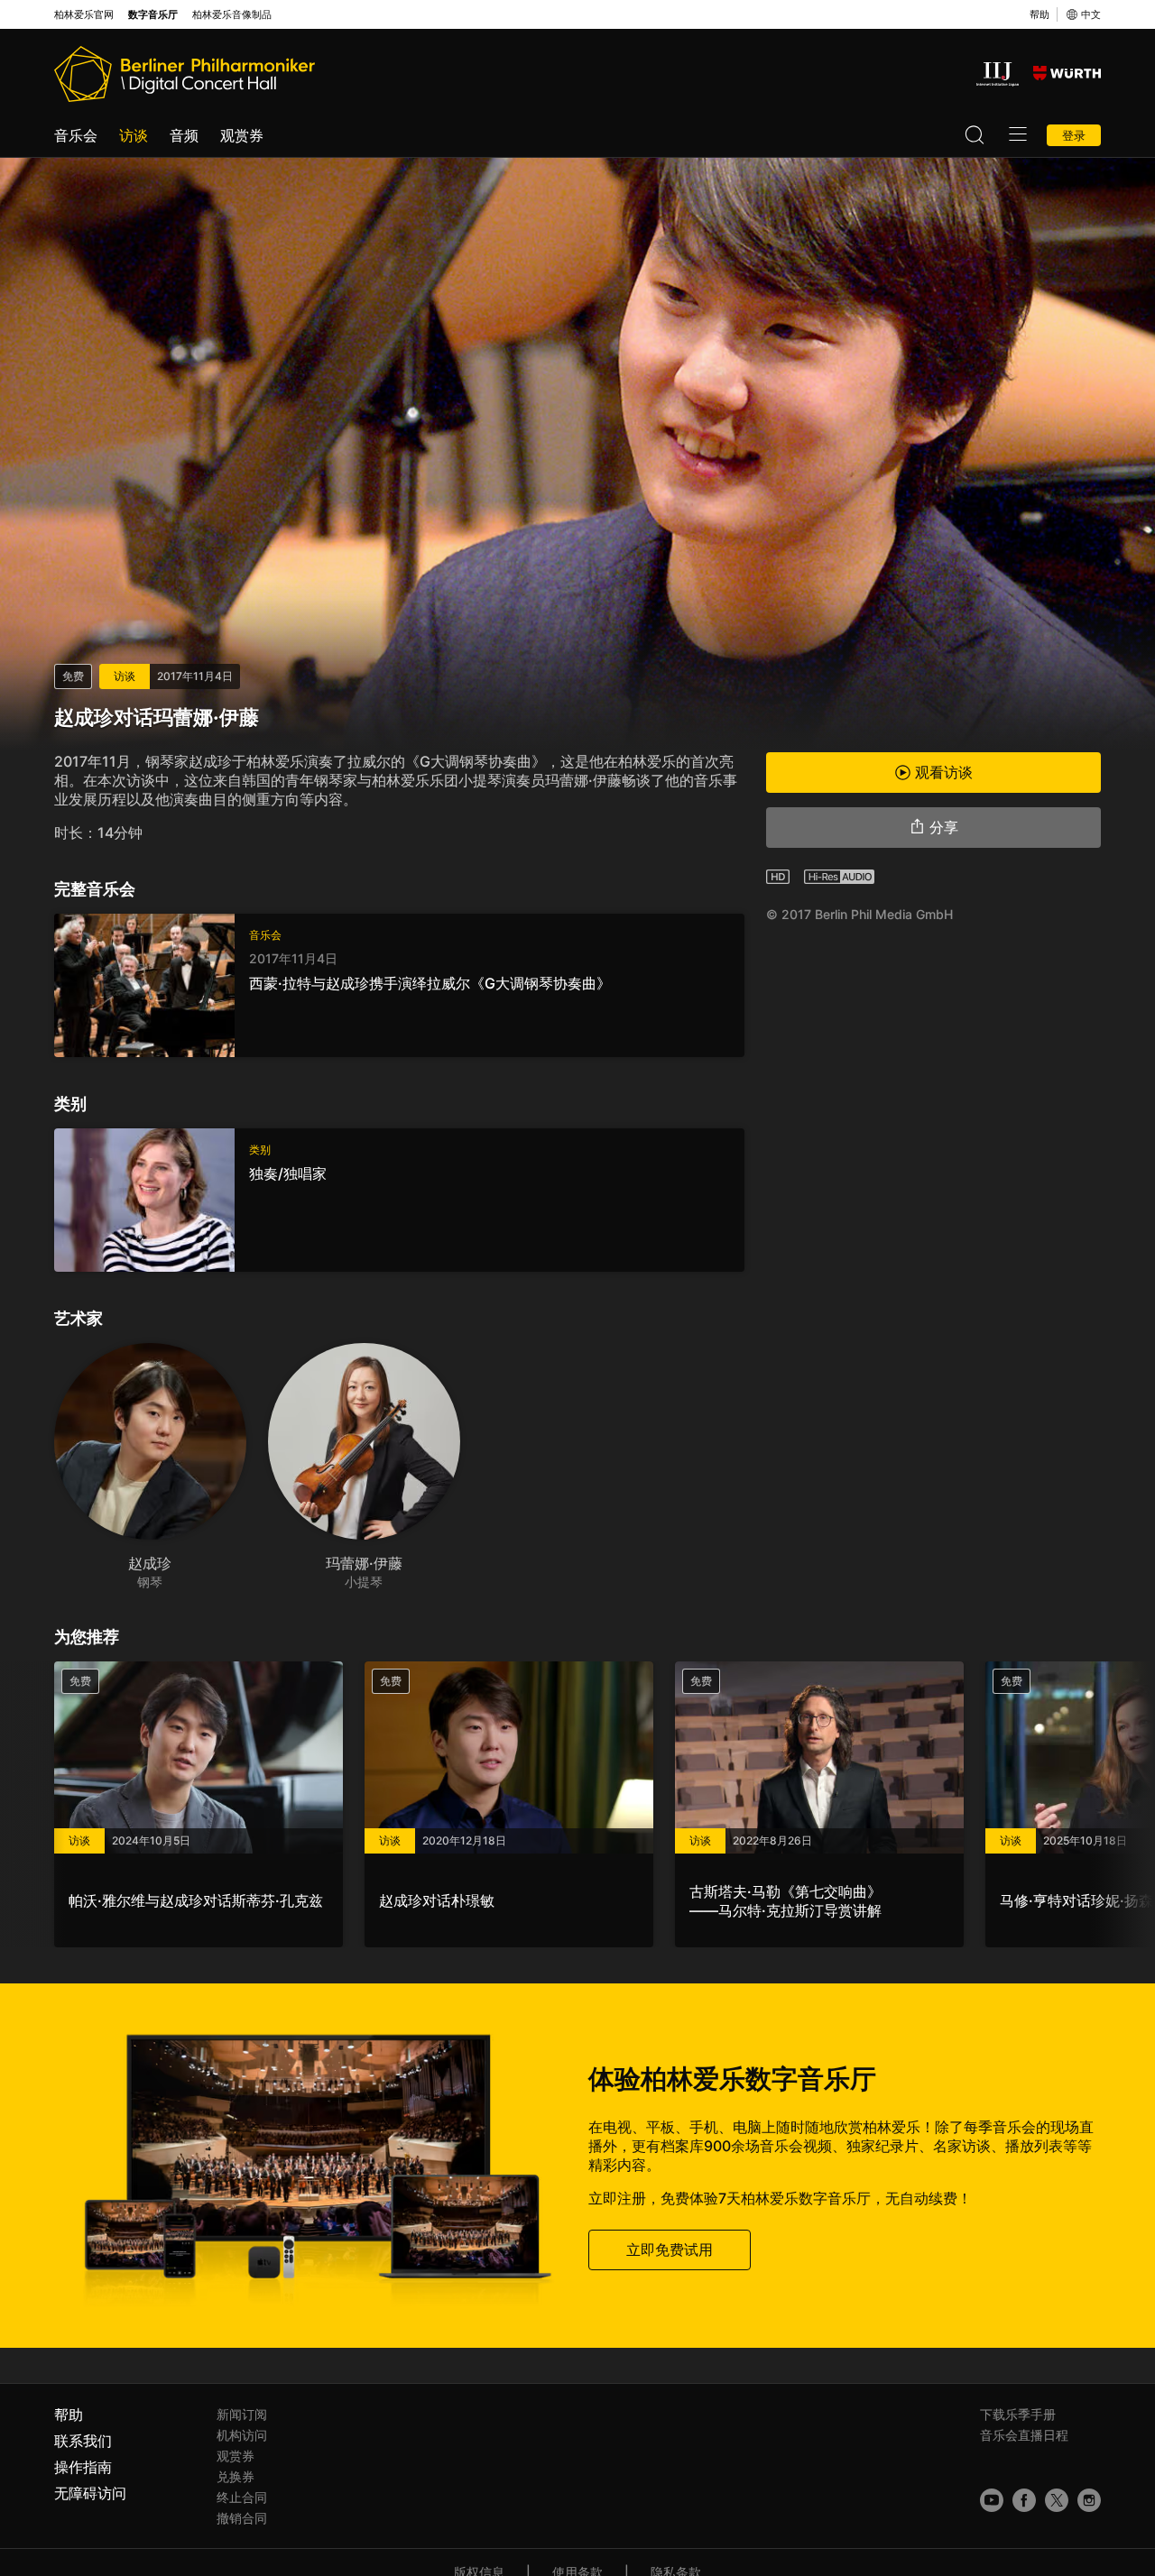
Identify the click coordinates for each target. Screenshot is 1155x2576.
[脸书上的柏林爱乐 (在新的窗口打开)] (1024, 2500)
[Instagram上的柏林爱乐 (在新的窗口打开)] (1089, 2500)
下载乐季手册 (1018, 2414)
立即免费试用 (670, 2249)
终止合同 (242, 2497)
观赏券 (242, 135)
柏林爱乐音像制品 (232, 15)
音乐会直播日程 (1024, 2435)
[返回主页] (185, 74)
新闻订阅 (242, 2414)
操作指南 (83, 2467)
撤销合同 (242, 2518)
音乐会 (76, 135)
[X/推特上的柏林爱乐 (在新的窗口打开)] (1057, 2500)
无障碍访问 (90, 2493)
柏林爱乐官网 (84, 15)
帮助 (1039, 14)
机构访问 (242, 2435)
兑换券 (236, 2476)
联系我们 (83, 2441)
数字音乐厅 (153, 15)
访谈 (134, 135)
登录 (1074, 135)
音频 (184, 135)
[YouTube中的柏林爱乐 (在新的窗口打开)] (992, 2500)
